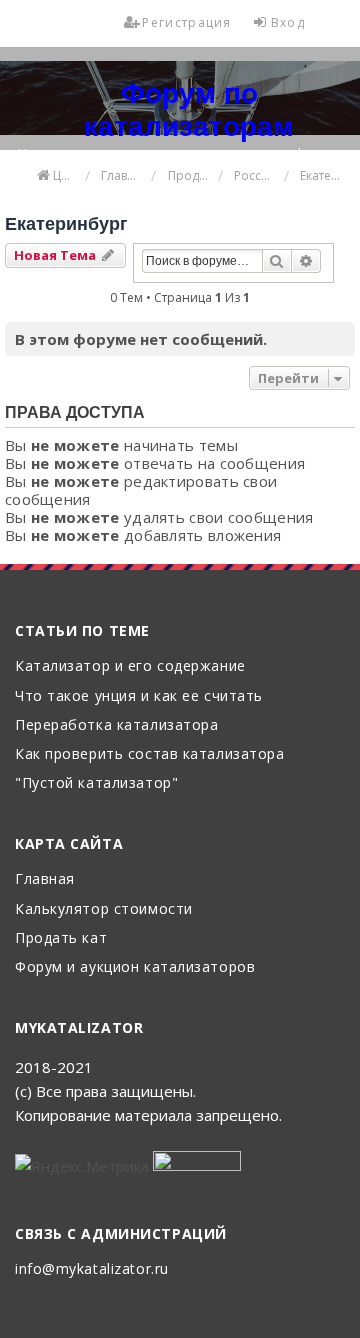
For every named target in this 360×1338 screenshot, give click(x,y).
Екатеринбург (66, 224)
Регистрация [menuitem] (186, 22)
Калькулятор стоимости (104, 909)
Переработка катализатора (116, 725)
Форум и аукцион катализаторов (135, 967)
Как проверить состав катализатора (149, 754)
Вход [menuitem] (288, 22)
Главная (45, 879)
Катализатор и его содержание (130, 666)
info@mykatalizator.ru (92, 1269)
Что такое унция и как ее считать (139, 696)
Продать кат (61, 938)
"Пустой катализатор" (96, 783)
